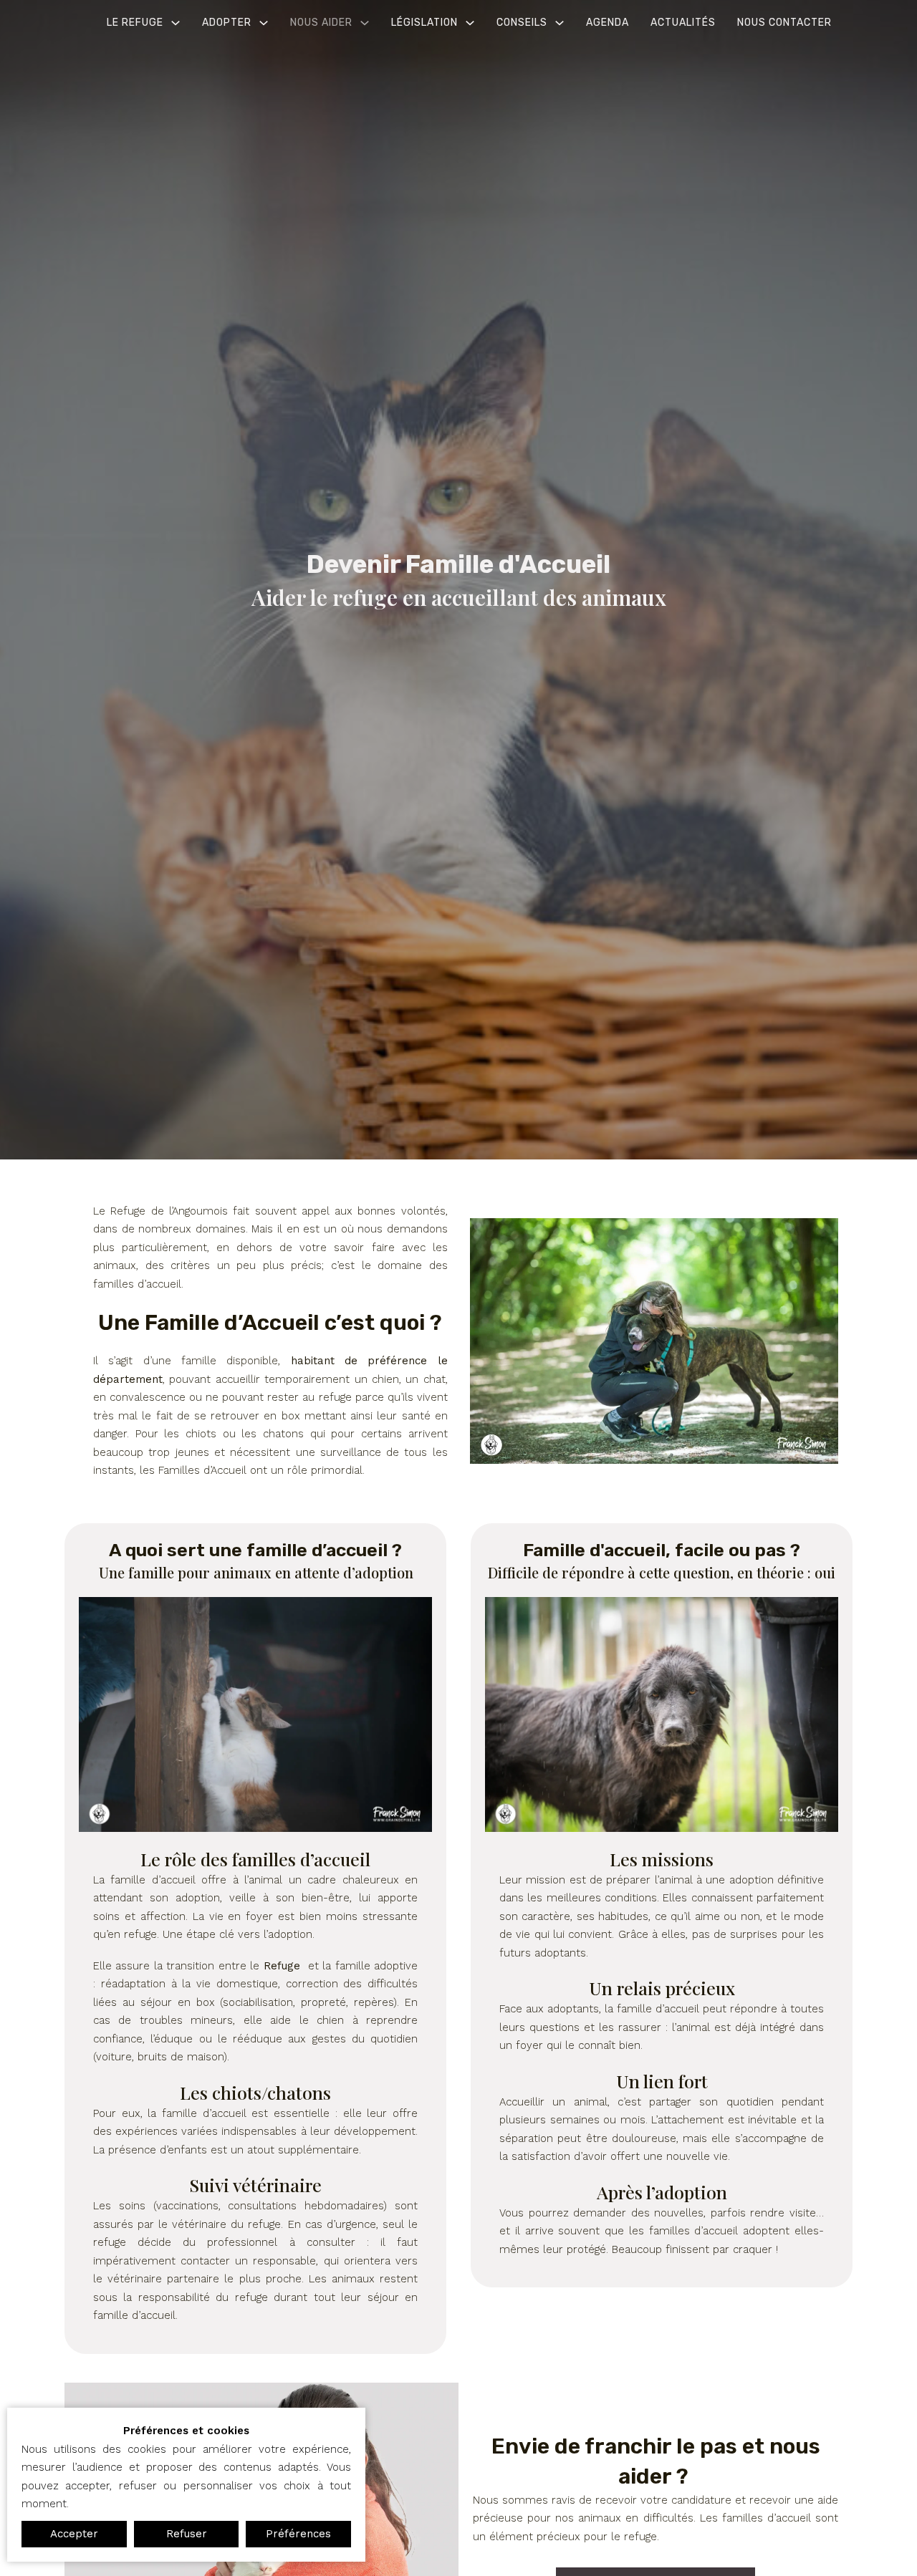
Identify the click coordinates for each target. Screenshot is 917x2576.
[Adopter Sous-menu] (264, 23)
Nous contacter (784, 23)
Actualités (683, 23)
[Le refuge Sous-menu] (176, 23)
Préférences (298, 2534)
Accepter (74, 2534)
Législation (424, 23)
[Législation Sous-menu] (470, 23)
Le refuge (135, 23)
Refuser (187, 2534)
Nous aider (321, 23)
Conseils (522, 23)
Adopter (227, 23)
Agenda (608, 23)
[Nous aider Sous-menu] (365, 23)
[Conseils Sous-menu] (560, 23)
